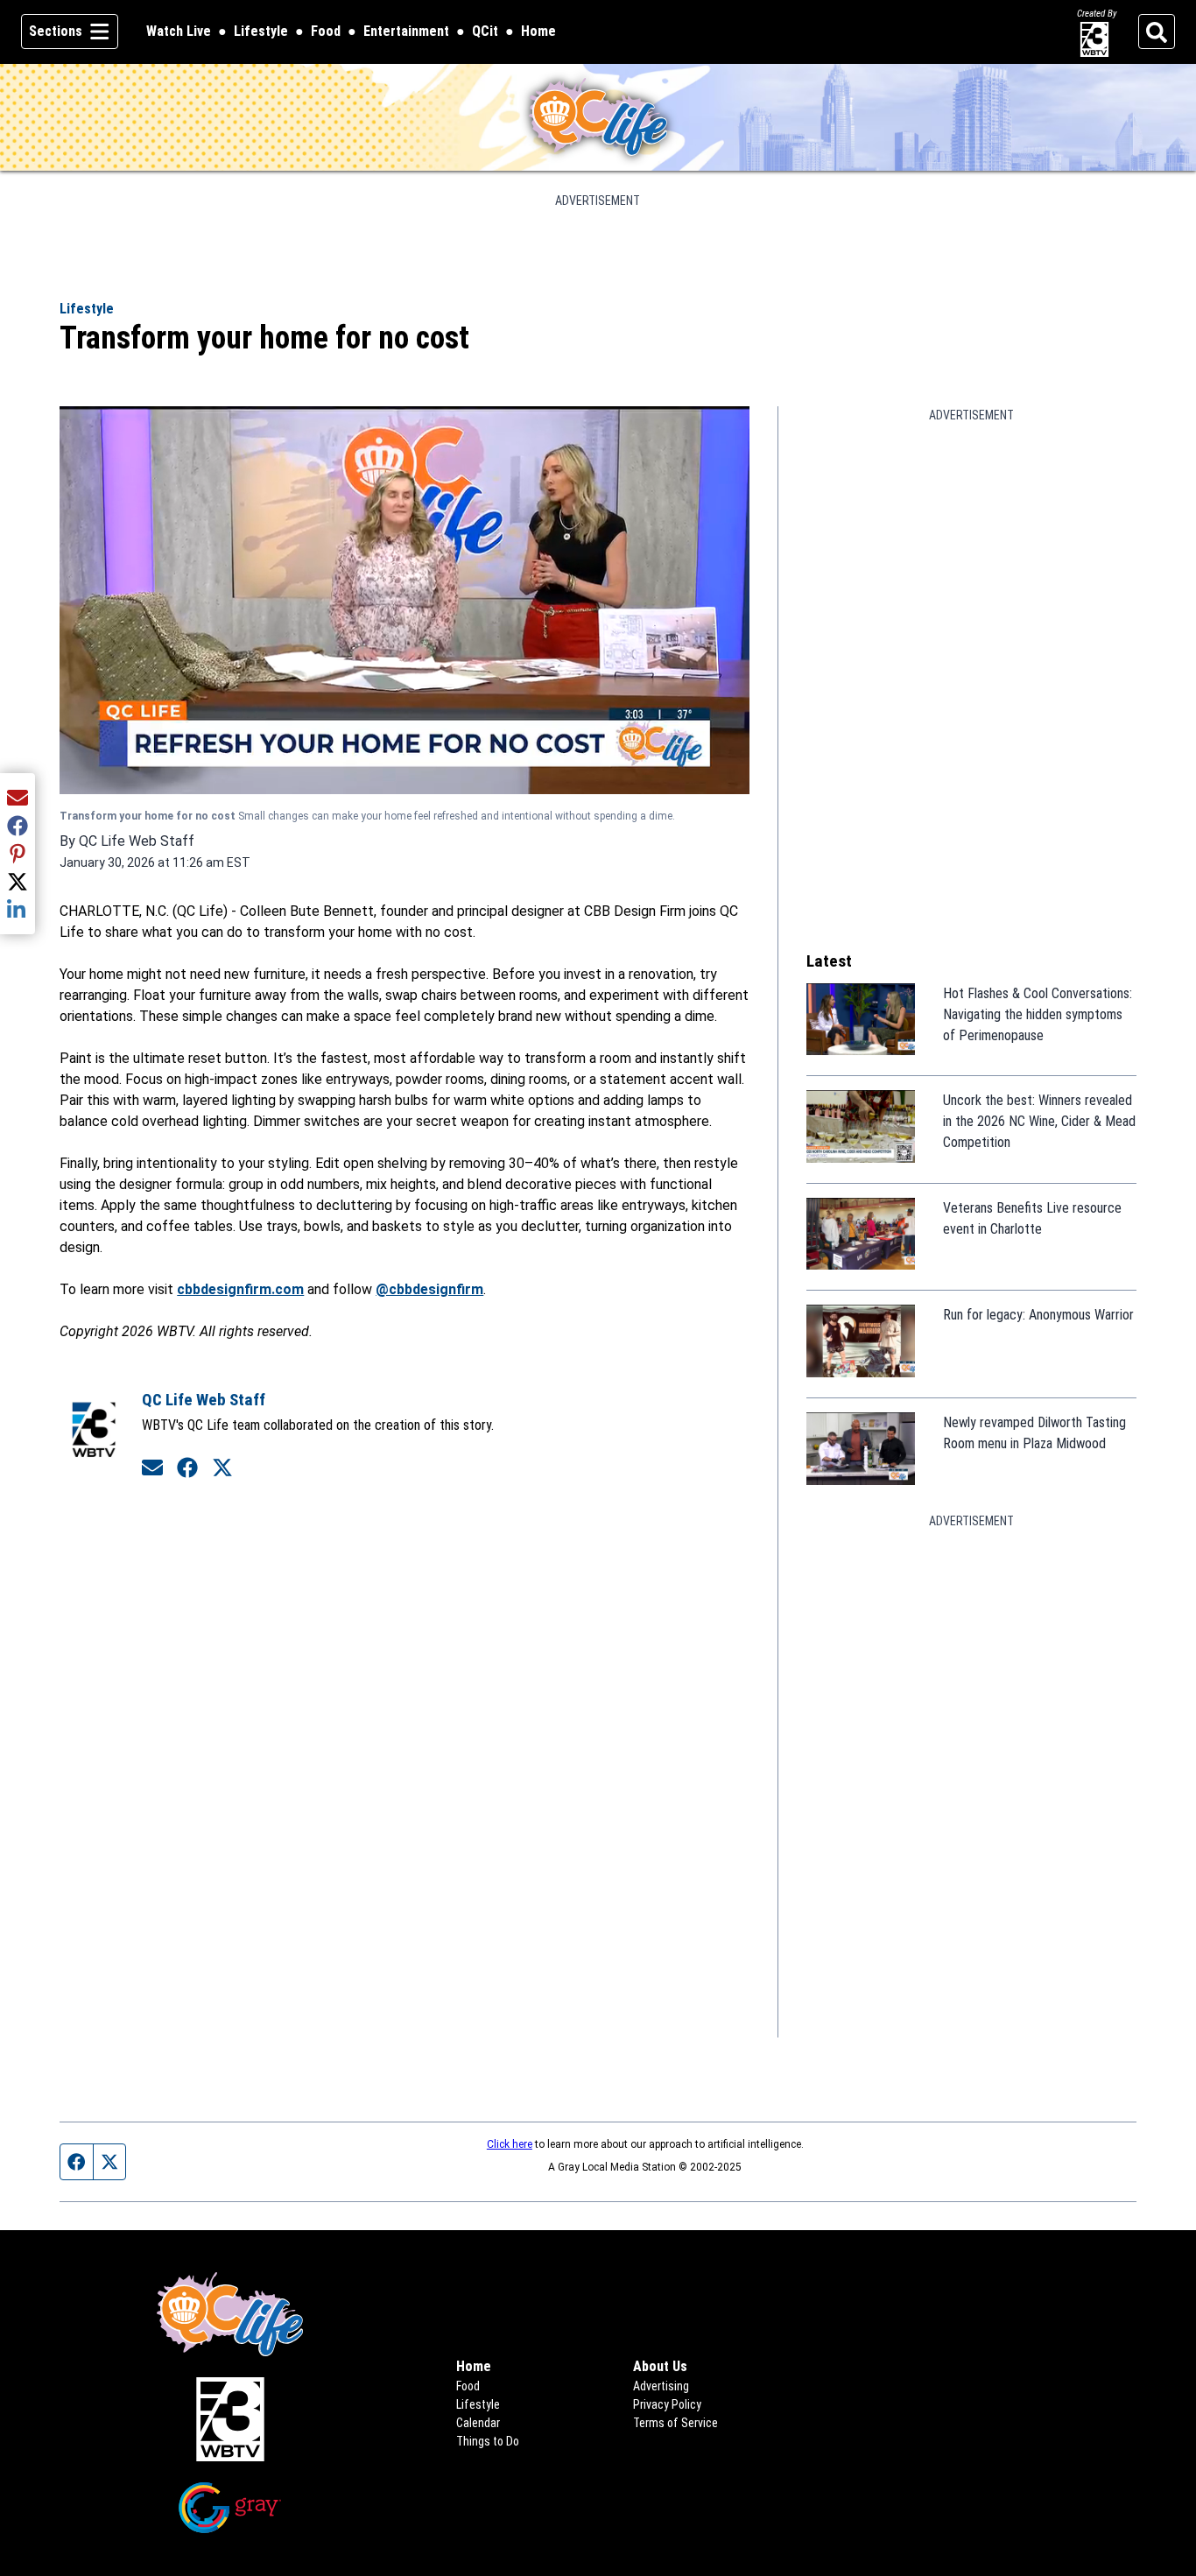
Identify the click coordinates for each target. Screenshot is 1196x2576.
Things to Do (488, 2441)
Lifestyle (261, 31)
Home (538, 31)
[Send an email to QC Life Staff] (152, 1468)
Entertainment (406, 31)
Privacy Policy (667, 2404)
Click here (510, 2144)
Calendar (478, 2423)
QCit (485, 32)
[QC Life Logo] (598, 117)
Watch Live (179, 32)
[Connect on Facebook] (187, 1468)
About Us (660, 2366)
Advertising (661, 2386)
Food (326, 31)
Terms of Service (675, 2423)
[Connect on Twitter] (222, 1468)
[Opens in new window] (229, 2419)
